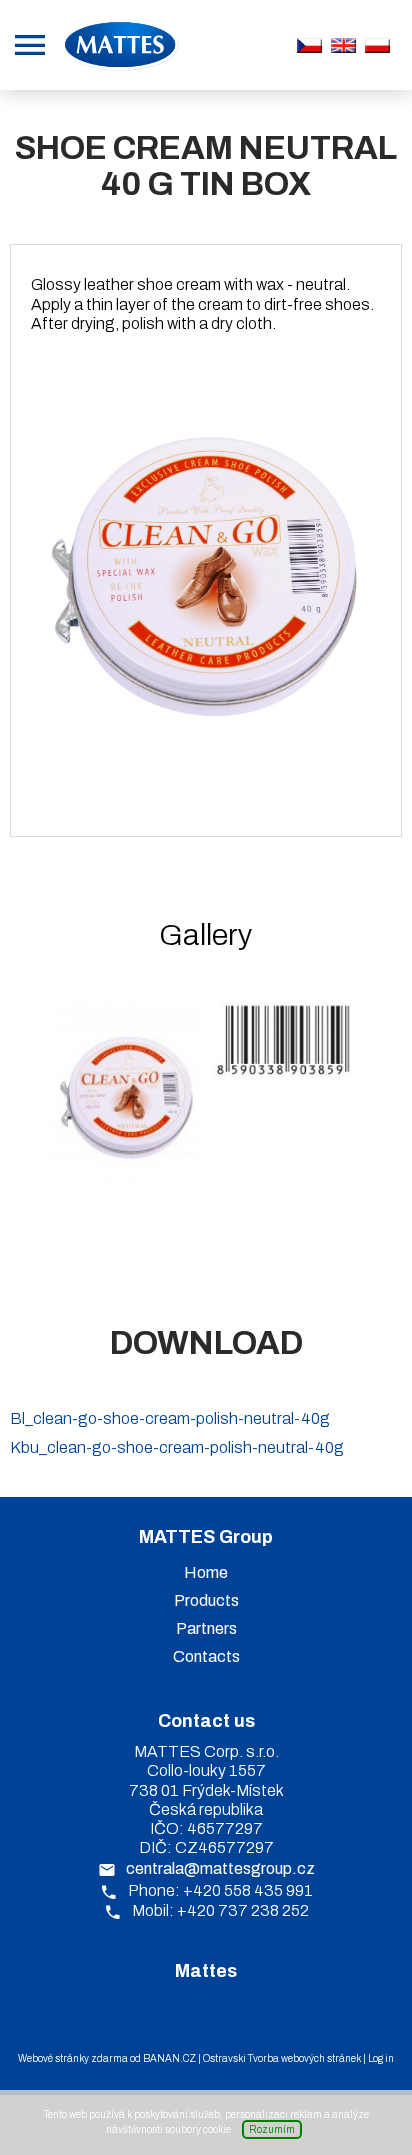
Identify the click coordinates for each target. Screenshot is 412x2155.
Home (206, 1572)
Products (206, 1600)
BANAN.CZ (169, 2058)
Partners (206, 1628)
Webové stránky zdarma (73, 2058)
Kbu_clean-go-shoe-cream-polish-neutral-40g (177, 1447)
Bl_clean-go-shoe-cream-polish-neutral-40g (170, 1418)
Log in (381, 2058)
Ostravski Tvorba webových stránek (282, 2058)
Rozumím (272, 2129)
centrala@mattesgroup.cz (220, 1868)
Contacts (206, 1656)
